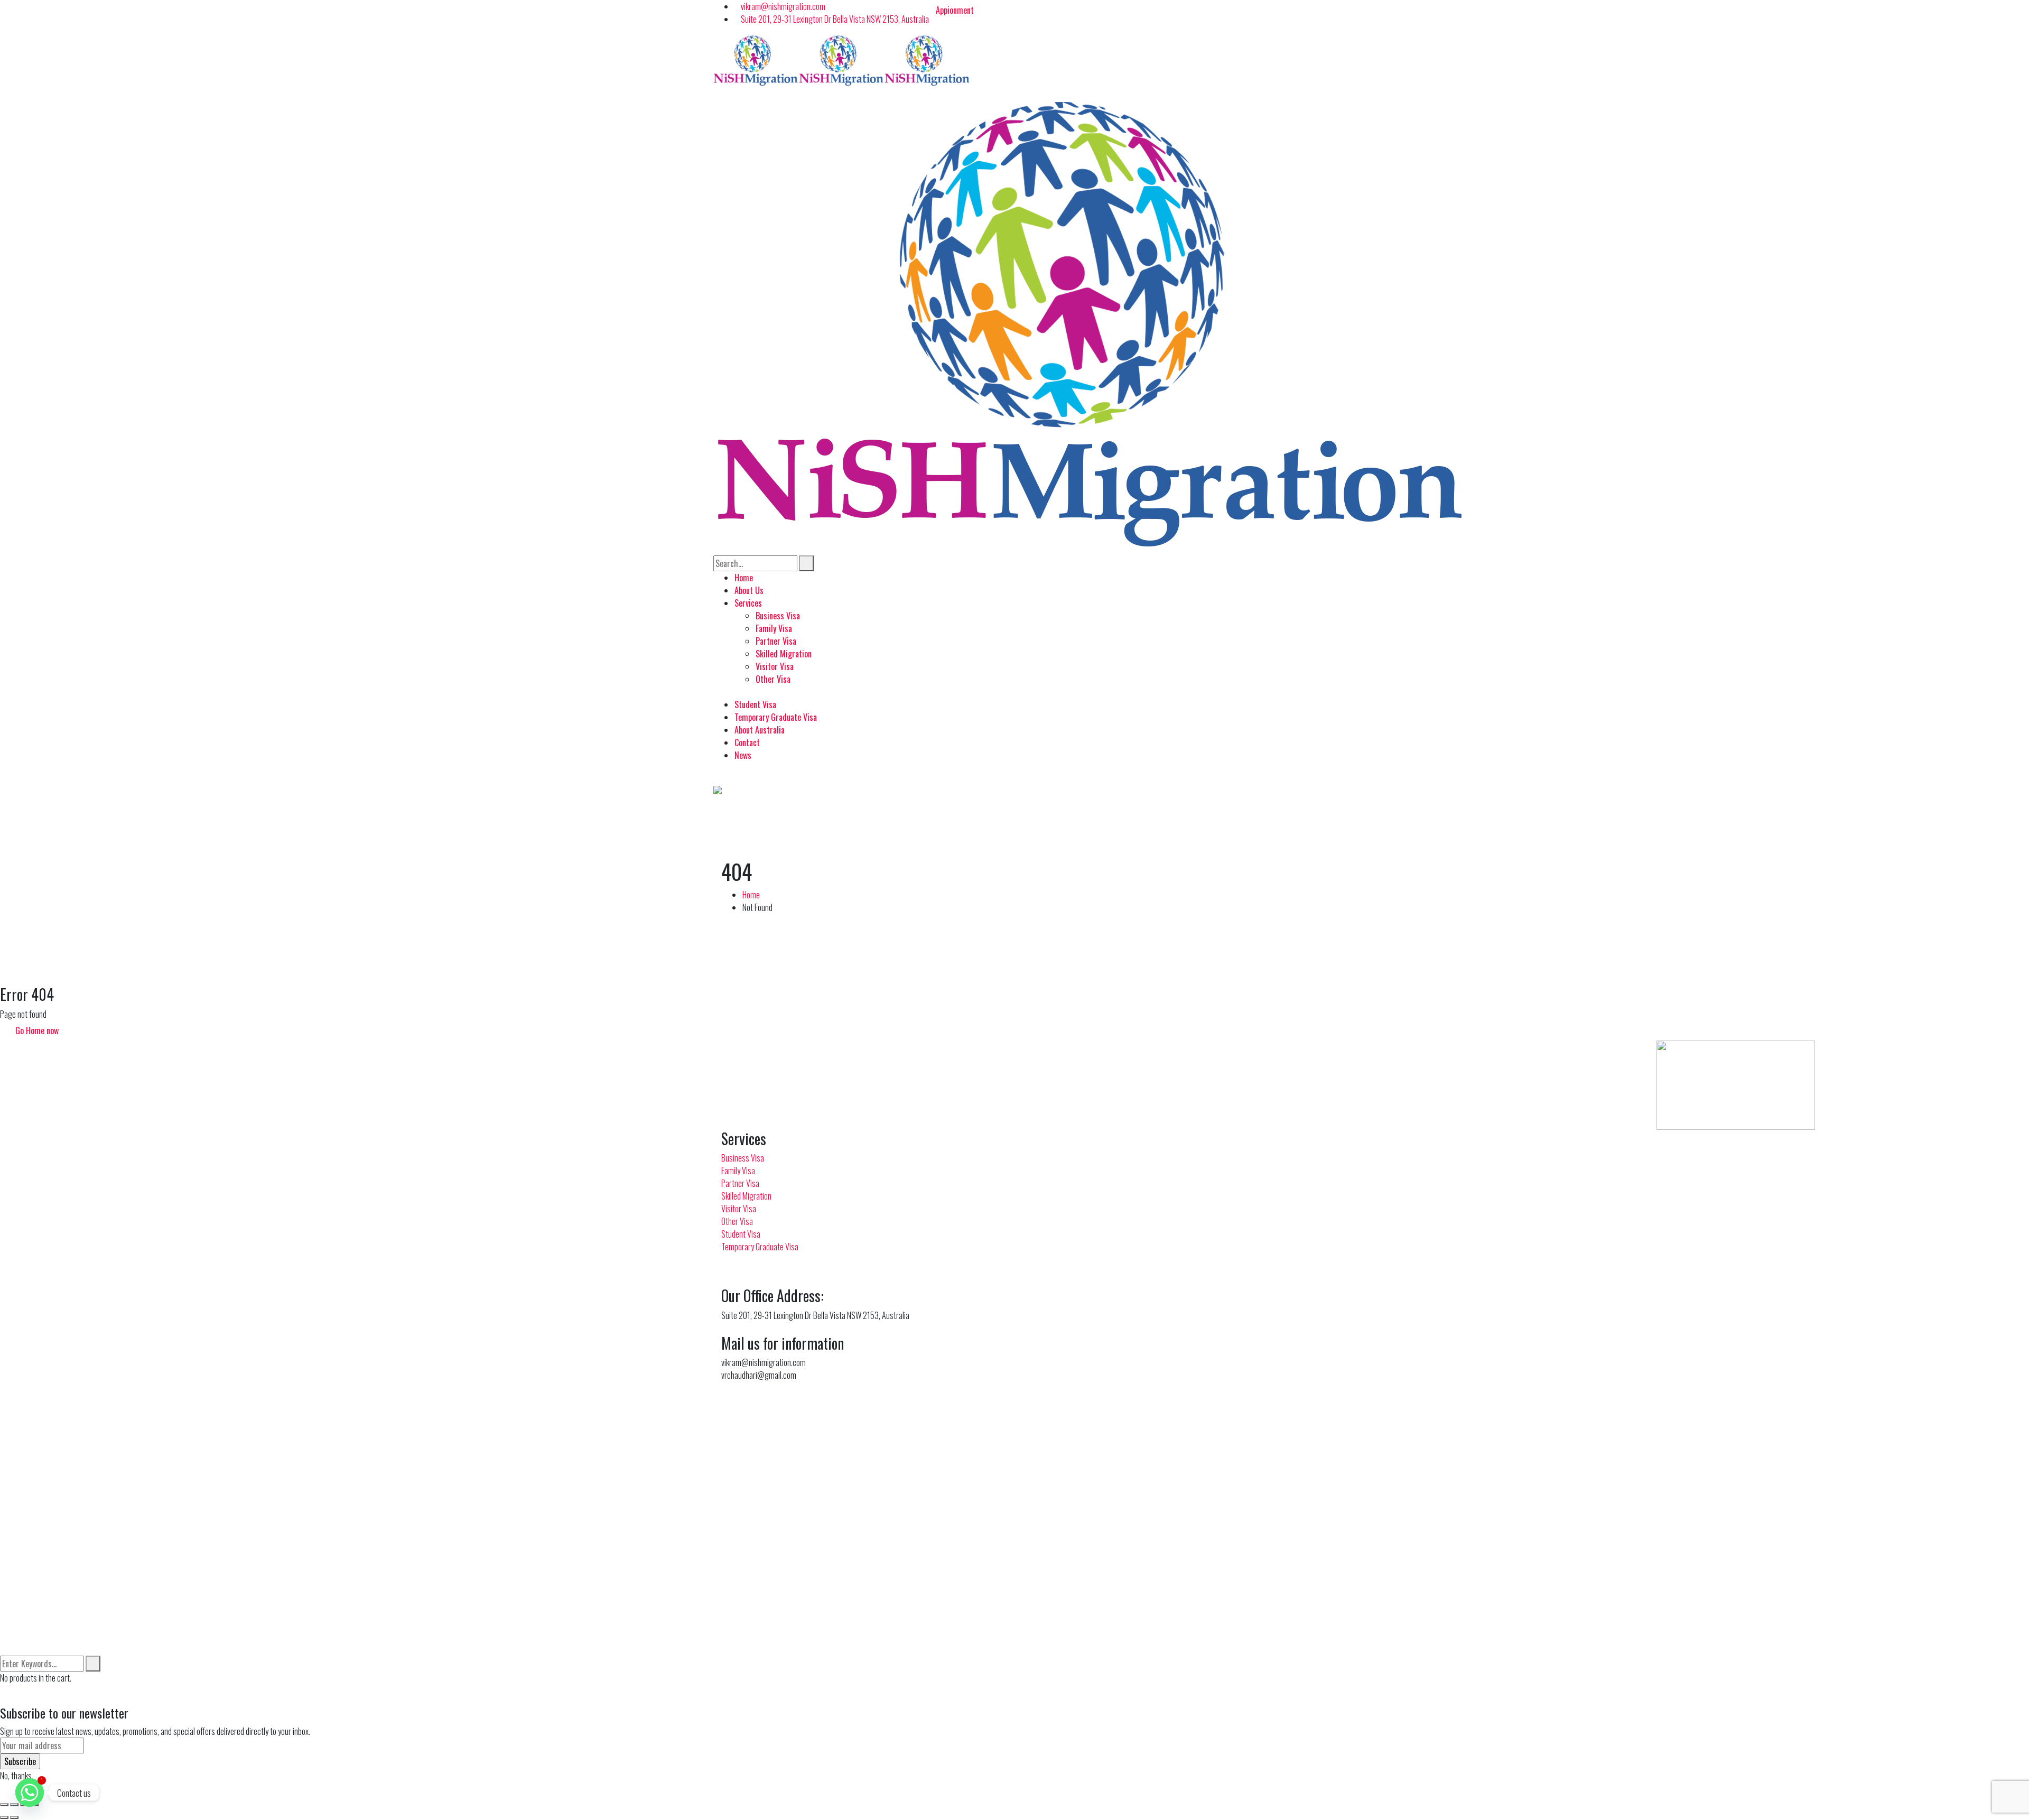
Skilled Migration (746, 1196)
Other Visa (737, 1221)
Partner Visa (740, 1183)
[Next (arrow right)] (14, 1817)
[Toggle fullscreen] (14, 1805)
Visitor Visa (739, 1209)
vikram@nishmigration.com (783, 6)
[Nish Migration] (756, 59)
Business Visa (743, 1158)
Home (751, 895)
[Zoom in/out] (4, 1805)
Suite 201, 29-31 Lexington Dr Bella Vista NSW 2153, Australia (835, 19)
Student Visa (741, 1234)
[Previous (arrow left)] (4, 1817)
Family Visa (738, 1171)
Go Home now (36, 1030)
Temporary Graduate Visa (760, 1247)
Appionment (955, 10)
